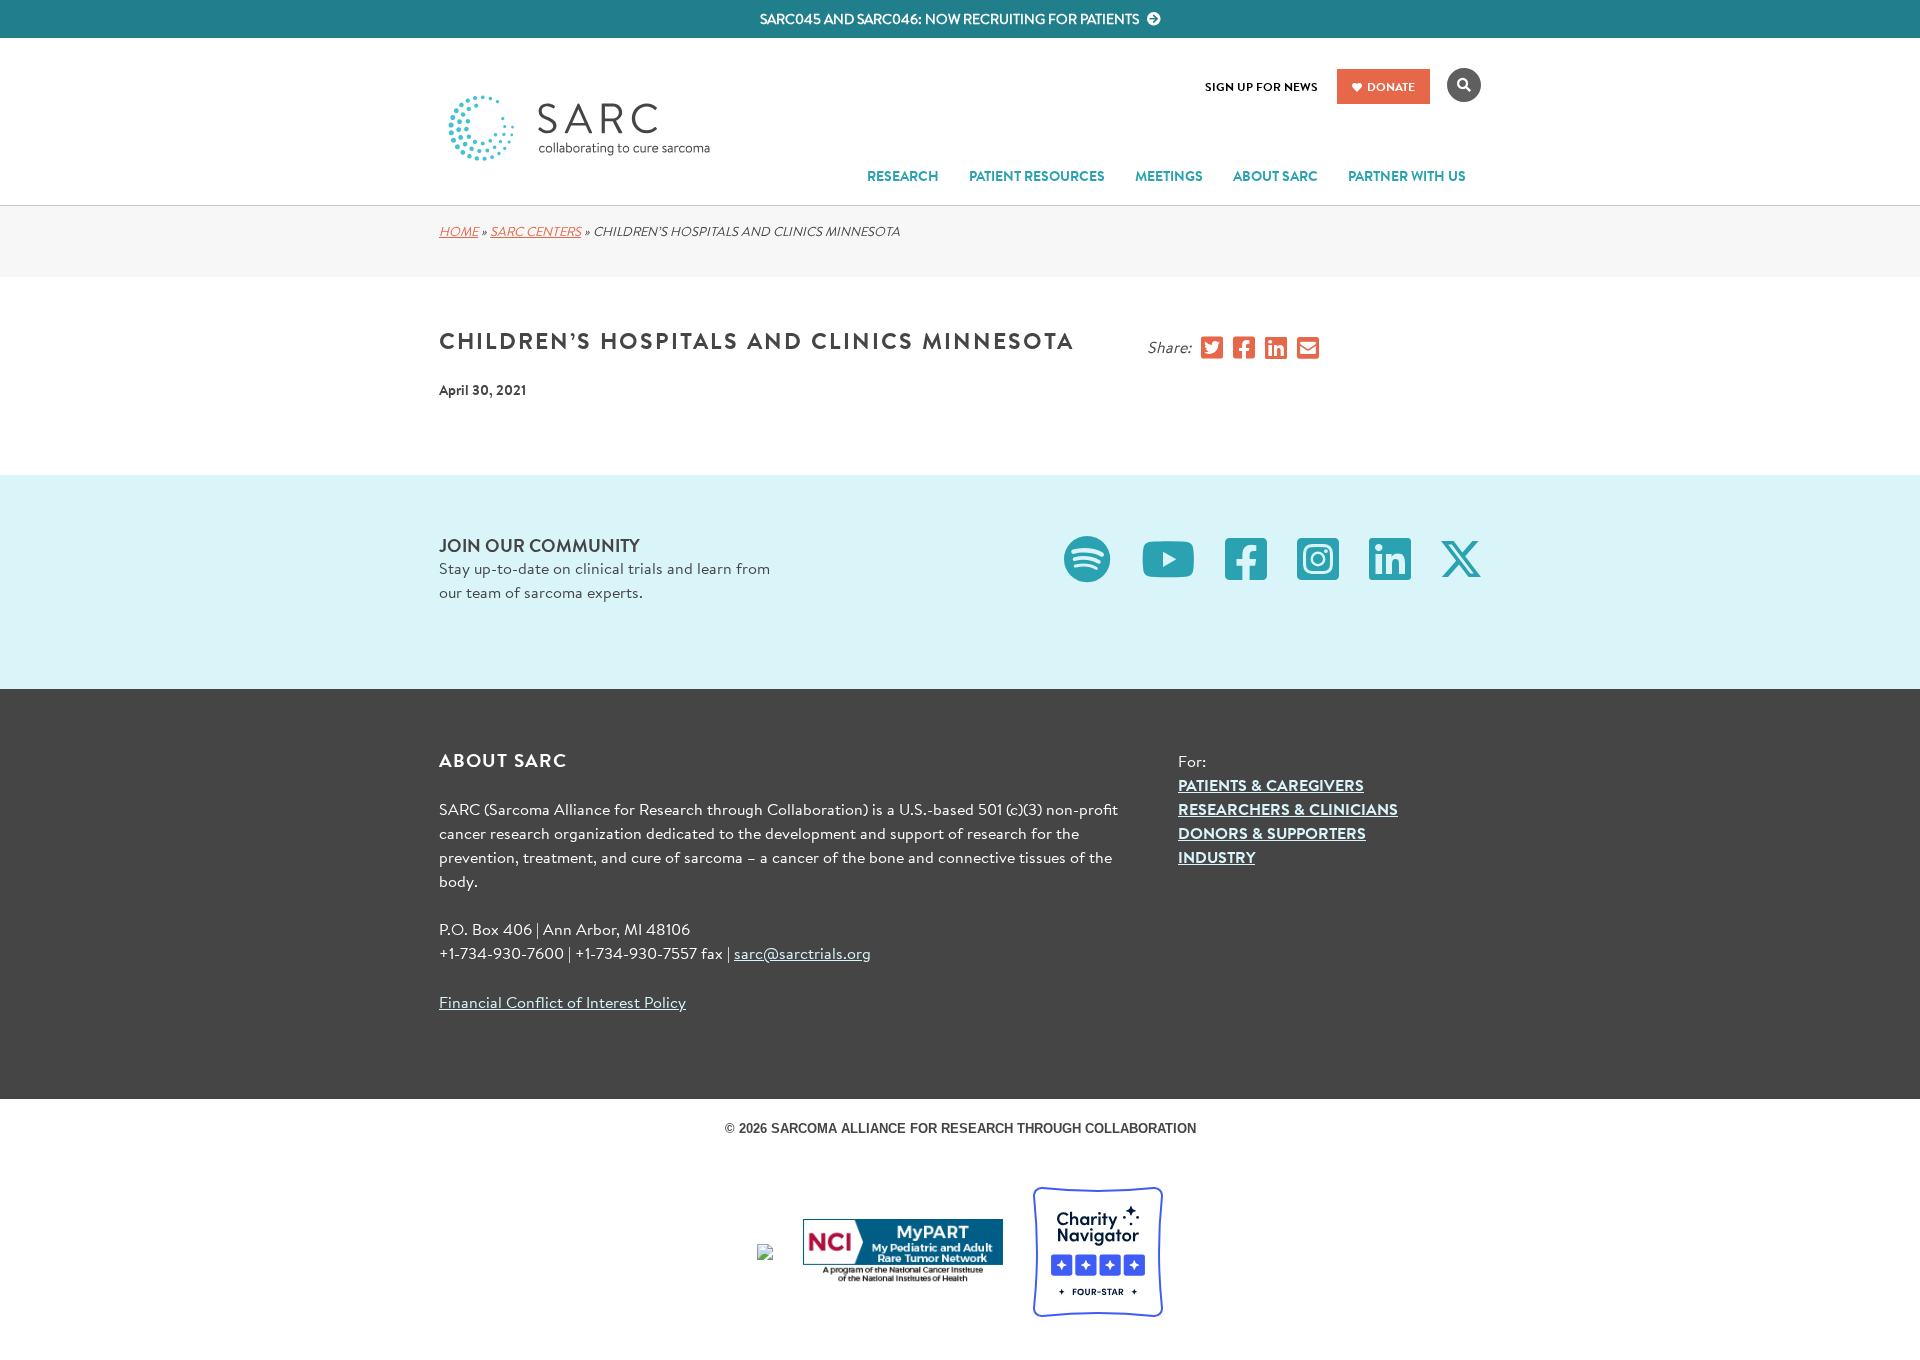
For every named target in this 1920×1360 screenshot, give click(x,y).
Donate (1391, 86)
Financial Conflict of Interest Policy (562, 1001)
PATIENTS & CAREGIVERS (1271, 785)
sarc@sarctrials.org (802, 952)
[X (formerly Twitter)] (1461, 556)
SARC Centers (535, 231)
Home (458, 231)
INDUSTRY (1216, 857)
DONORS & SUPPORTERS (1272, 833)
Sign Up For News (1261, 86)
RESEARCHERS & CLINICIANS (1288, 809)
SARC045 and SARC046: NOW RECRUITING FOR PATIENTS (951, 19)
